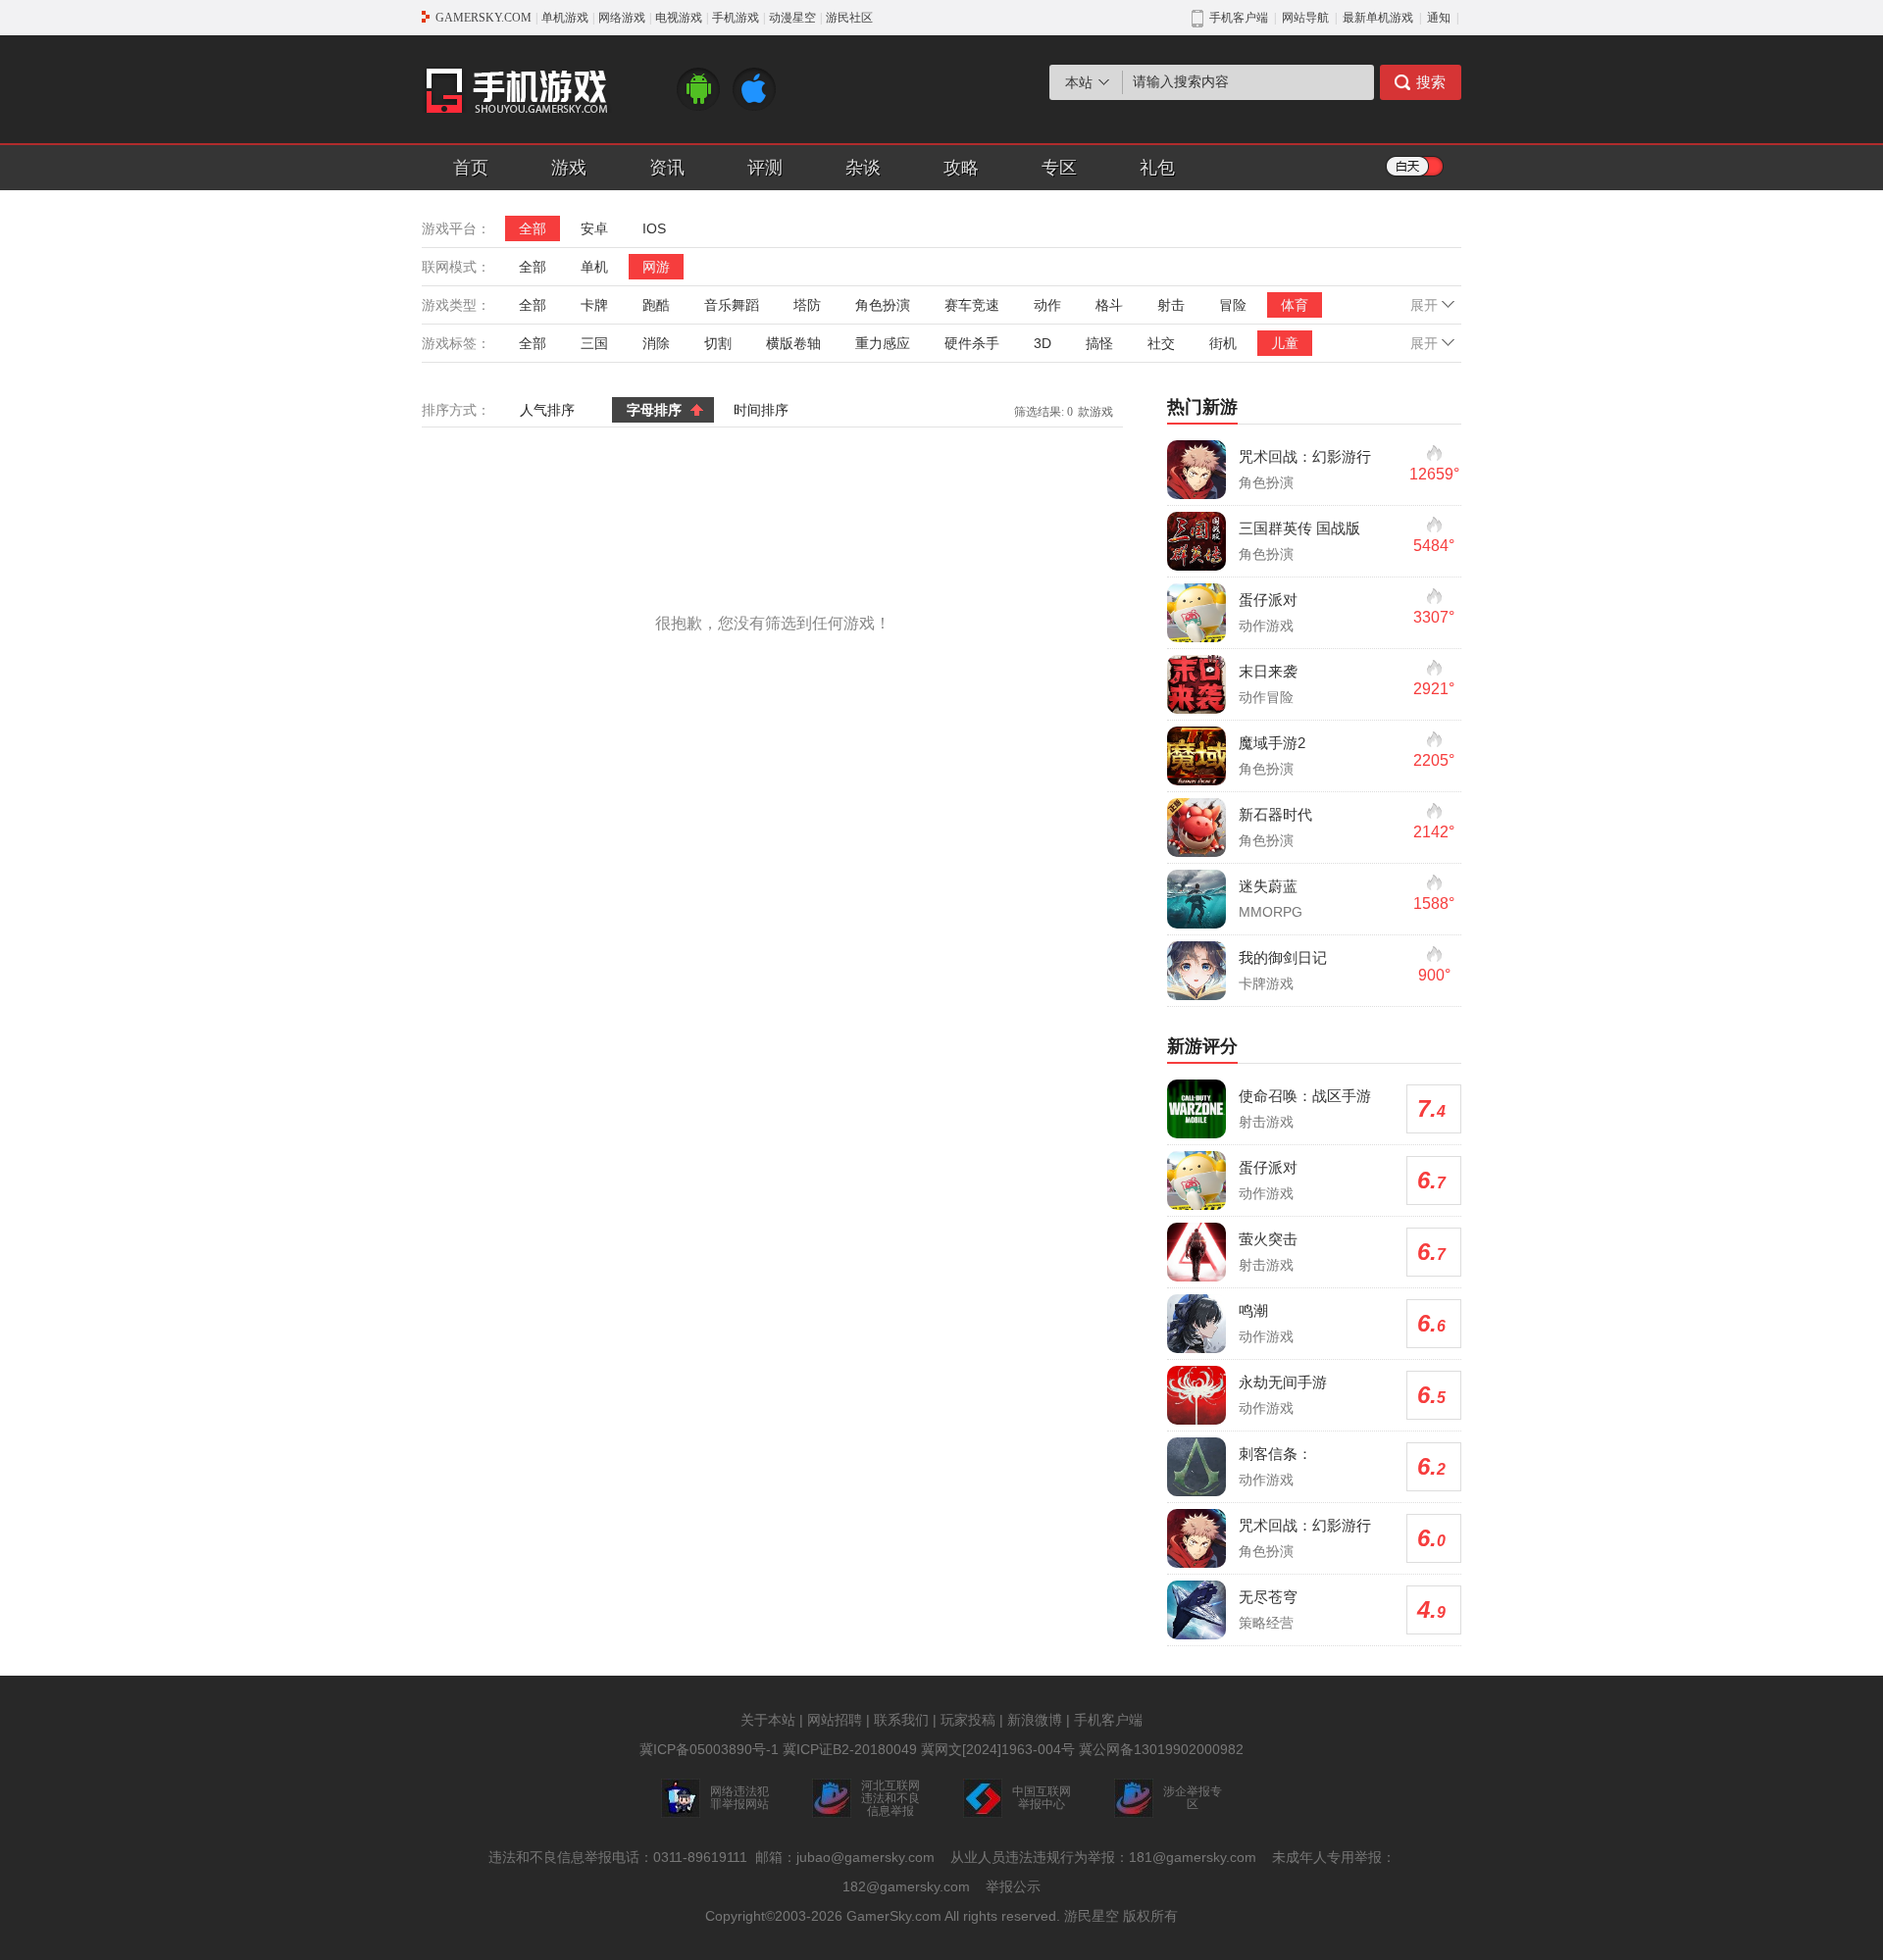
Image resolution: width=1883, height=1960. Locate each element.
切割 (718, 343)
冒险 (1233, 305)
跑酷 (656, 305)
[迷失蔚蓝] (1196, 899)
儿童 (1285, 343)
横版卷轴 (793, 343)
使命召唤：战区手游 (1305, 1096)
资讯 (667, 168)
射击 (1171, 305)
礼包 (1157, 168)
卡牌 (594, 305)
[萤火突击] (1196, 1252)
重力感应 (883, 343)
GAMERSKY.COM (483, 18)
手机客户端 (1108, 1720)
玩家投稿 (968, 1720)
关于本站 (768, 1720)
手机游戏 (736, 18)
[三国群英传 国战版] (1196, 541)
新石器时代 (1275, 814)
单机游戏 (565, 18)
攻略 (961, 168)
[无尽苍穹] (1196, 1610)
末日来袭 (1268, 671)
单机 (594, 267)
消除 (656, 343)
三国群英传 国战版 (1299, 528)
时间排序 (761, 410)
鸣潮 (1253, 1310)
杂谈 (863, 168)
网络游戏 (622, 18)
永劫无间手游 (1283, 1382)
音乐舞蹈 (732, 305)
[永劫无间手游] (1196, 1395)
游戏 (569, 168)
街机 (1223, 343)
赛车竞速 (972, 305)
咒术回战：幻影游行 (1305, 456)
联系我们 (901, 1720)
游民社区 (849, 18)
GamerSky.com (894, 1916)
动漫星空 (792, 18)
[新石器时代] (1196, 828)
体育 (1295, 305)
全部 (533, 228)
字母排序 (654, 410)
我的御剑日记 (1283, 957)
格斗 (1109, 305)
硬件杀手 (972, 343)
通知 (1439, 18)
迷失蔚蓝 (1268, 886)
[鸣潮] (1196, 1324)
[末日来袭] (1196, 684)
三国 (594, 343)
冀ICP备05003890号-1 (709, 1749)
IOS (654, 228)
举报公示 (1013, 1886)
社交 (1161, 343)
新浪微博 (1035, 1720)
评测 (765, 168)
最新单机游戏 (1378, 18)
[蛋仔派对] (1196, 613)
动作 (1047, 305)
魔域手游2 (1272, 743)
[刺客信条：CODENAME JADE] (1196, 1467)
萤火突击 (1268, 1239)
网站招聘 (835, 1720)
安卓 (594, 228)
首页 (471, 168)
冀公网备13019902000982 (1161, 1749)
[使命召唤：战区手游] (1196, 1109)
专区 (1059, 168)
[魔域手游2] (1196, 756)
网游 (656, 267)
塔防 (807, 305)
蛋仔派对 (1268, 600)
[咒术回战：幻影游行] (1196, 470)
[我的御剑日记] (1196, 971)
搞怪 (1099, 343)
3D (1043, 343)
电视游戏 (679, 18)
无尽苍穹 (1268, 1597)
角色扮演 (883, 305)
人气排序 (547, 410)
